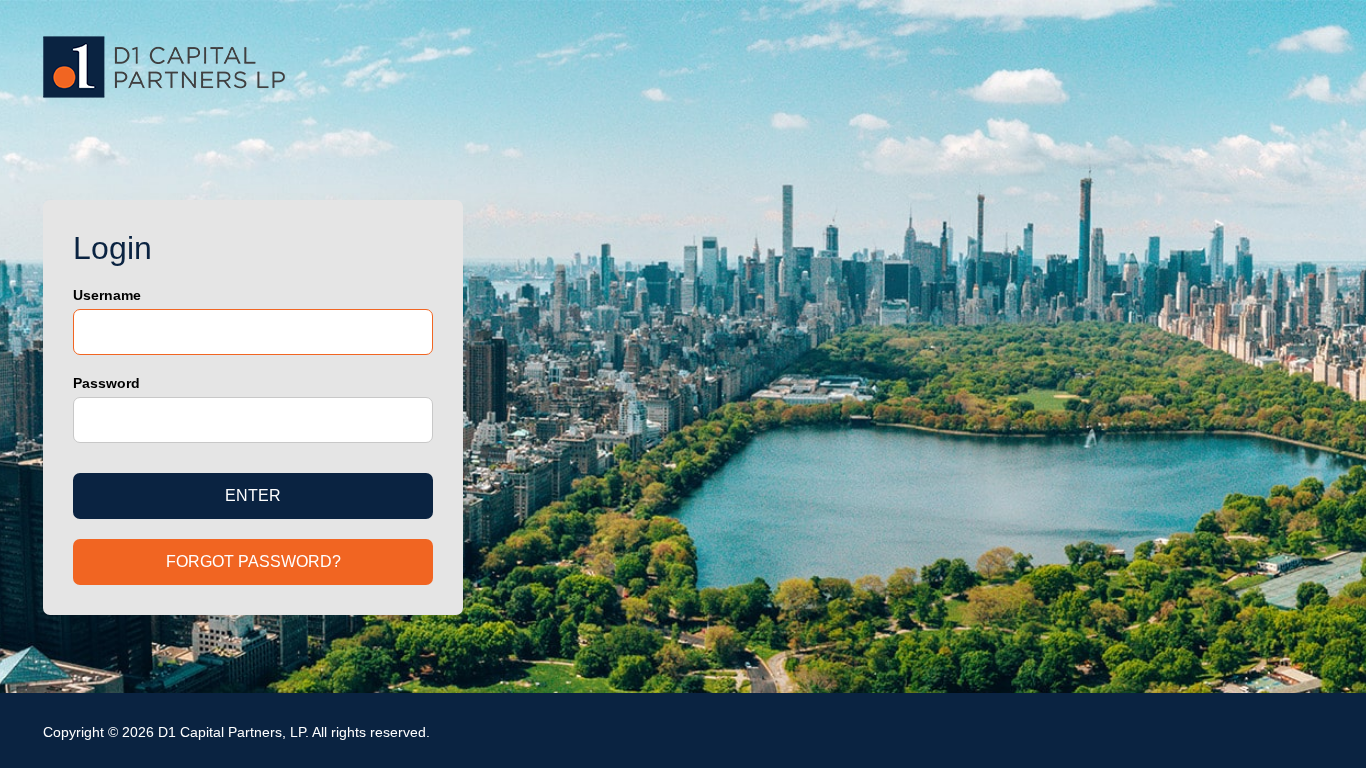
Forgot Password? (253, 561)
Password (106, 383)
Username (107, 295)
